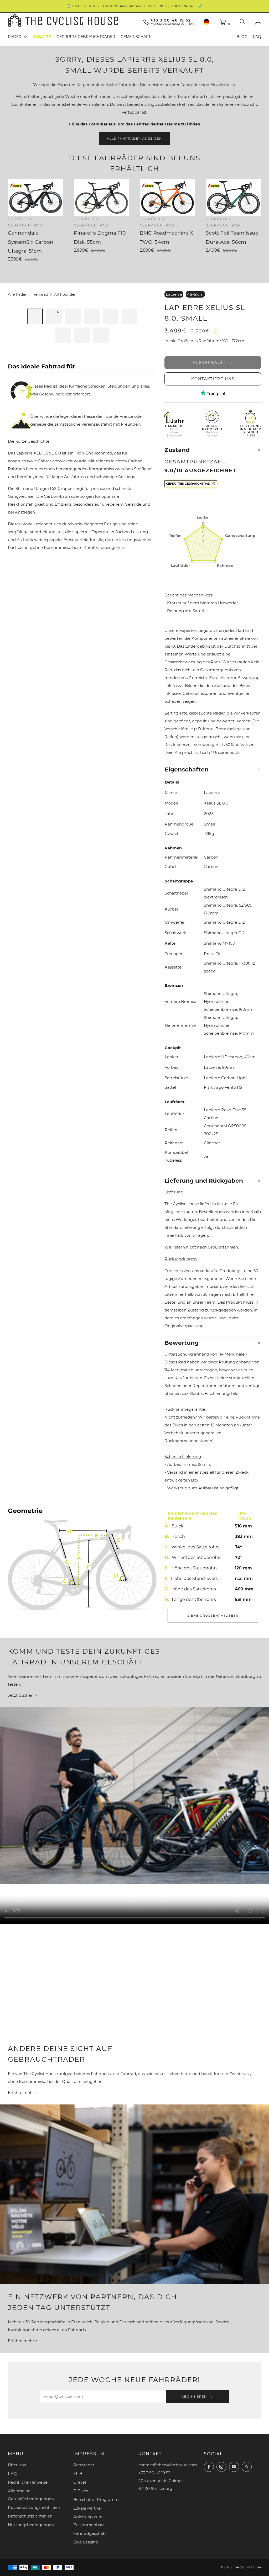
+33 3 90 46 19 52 (171, 20)
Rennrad (40, 294)
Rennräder (84, 2465)
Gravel (80, 2482)
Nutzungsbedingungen (31, 2525)
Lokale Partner (88, 2508)
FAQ (257, 37)
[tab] (35, 316)
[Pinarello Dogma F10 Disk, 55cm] (102, 198)
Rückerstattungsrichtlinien (34, 2507)
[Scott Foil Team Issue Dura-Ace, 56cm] (233, 198)
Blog (242, 37)
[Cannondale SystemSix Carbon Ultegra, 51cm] (36, 198)
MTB (78, 2474)
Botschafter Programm (96, 2500)
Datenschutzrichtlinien (30, 2516)
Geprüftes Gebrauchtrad (188, 484)
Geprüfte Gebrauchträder (86, 37)
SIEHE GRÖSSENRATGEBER (213, 1616)
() (228, 24)
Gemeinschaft (136, 37)
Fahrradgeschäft (90, 2533)
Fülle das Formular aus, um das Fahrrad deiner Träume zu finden (135, 124)
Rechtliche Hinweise (28, 2482)
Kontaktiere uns (213, 379)
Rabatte (42, 37)
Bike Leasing (86, 2542)
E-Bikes (81, 2491)
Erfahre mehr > (23, 2093)
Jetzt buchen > (22, 1695)
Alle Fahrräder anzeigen (134, 139)
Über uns (17, 2465)
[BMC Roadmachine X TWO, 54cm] (167, 198)
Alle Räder (17, 294)
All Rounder (65, 294)
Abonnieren (195, 2397)
